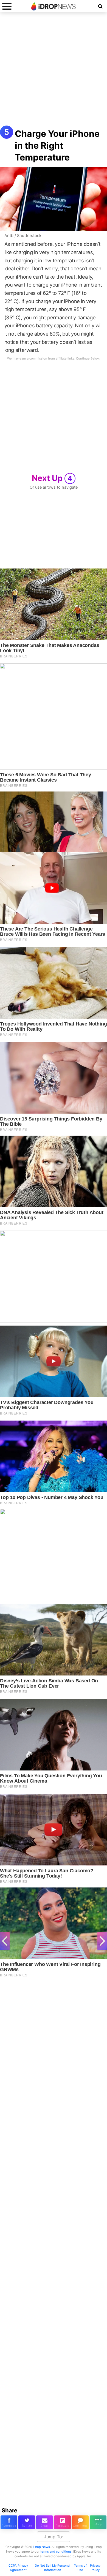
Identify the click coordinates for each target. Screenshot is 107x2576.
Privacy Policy (95, 2568)
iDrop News (41, 2547)
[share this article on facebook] (9, 2522)
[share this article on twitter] (27, 2522)
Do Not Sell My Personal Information (53, 2568)
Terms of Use (80, 2568)
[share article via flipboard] (62, 2522)
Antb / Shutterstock (23, 236)
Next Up (52, 478)
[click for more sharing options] (98, 2522)
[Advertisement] (54, 72)
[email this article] (45, 2522)
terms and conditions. (56, 2551)
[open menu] (7, 6)
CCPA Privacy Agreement (18, 2568)
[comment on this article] (80, 2522)
